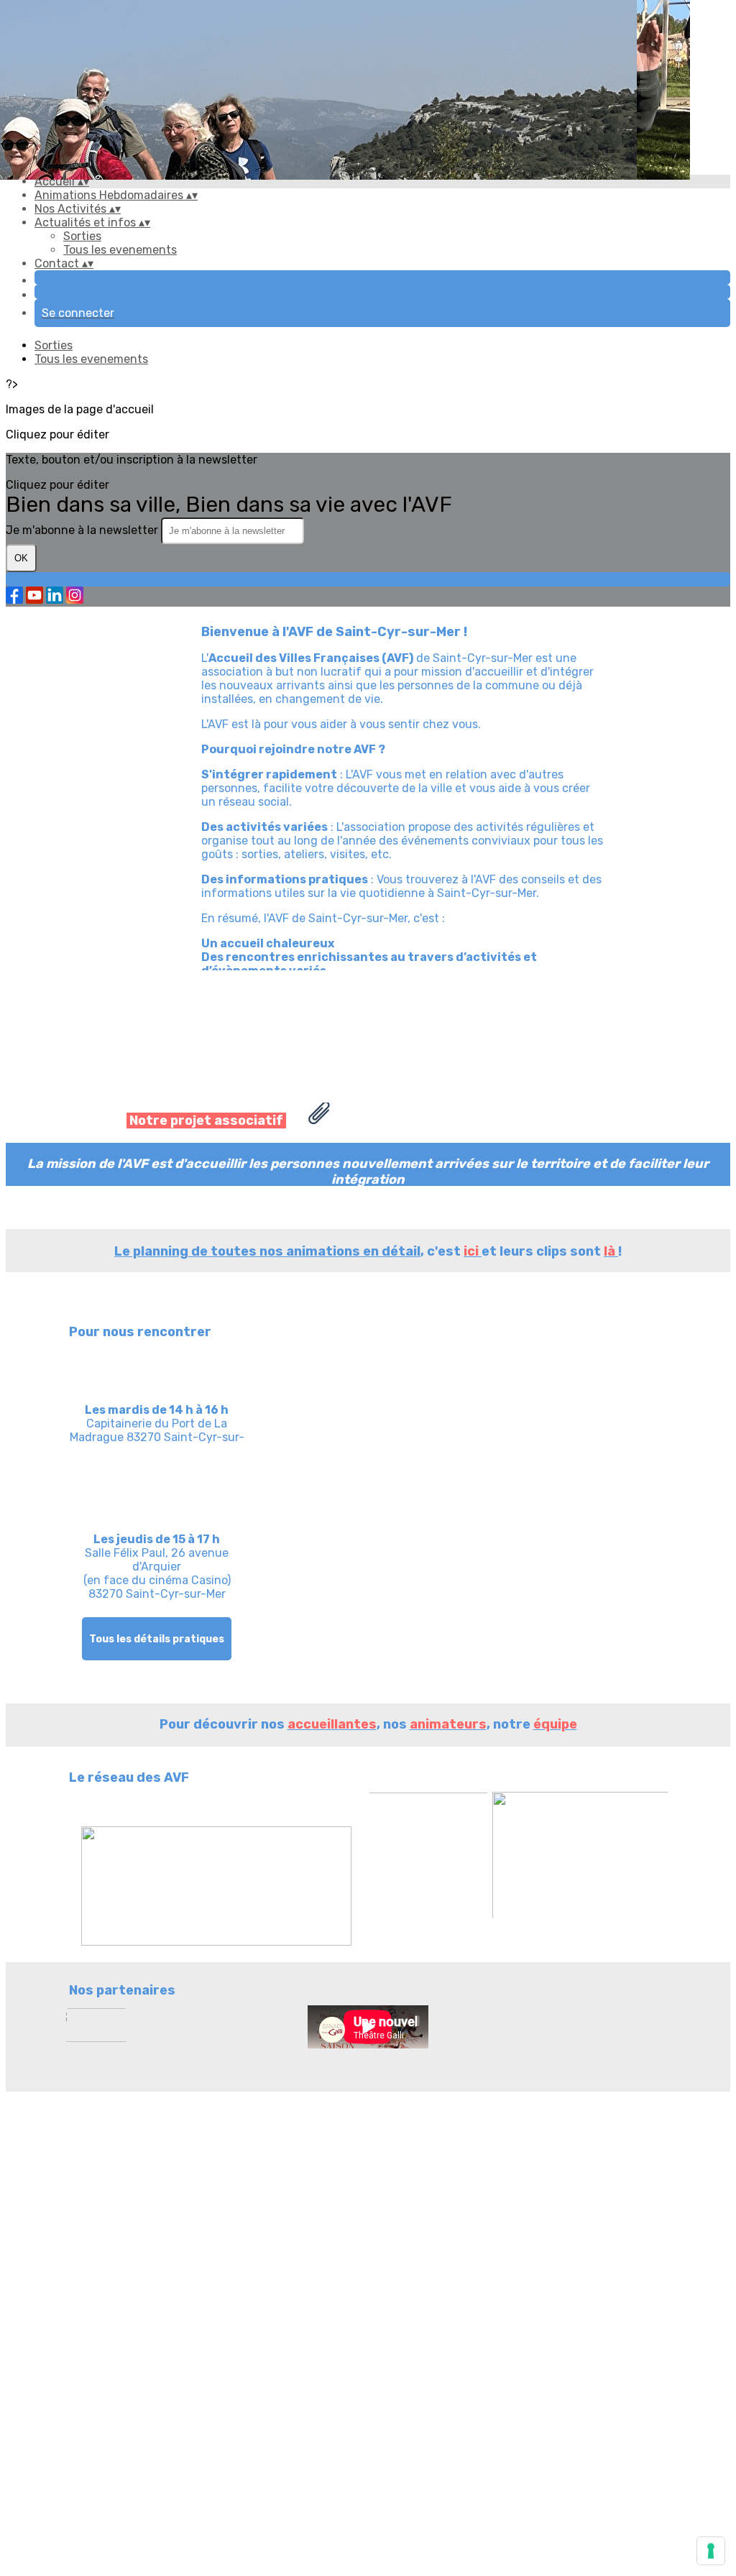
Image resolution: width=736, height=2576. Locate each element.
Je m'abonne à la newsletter (83, 530)
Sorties (82, 236)
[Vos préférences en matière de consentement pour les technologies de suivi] (711, 2551)
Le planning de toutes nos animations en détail (267, 1251)
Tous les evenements (120, 250)
